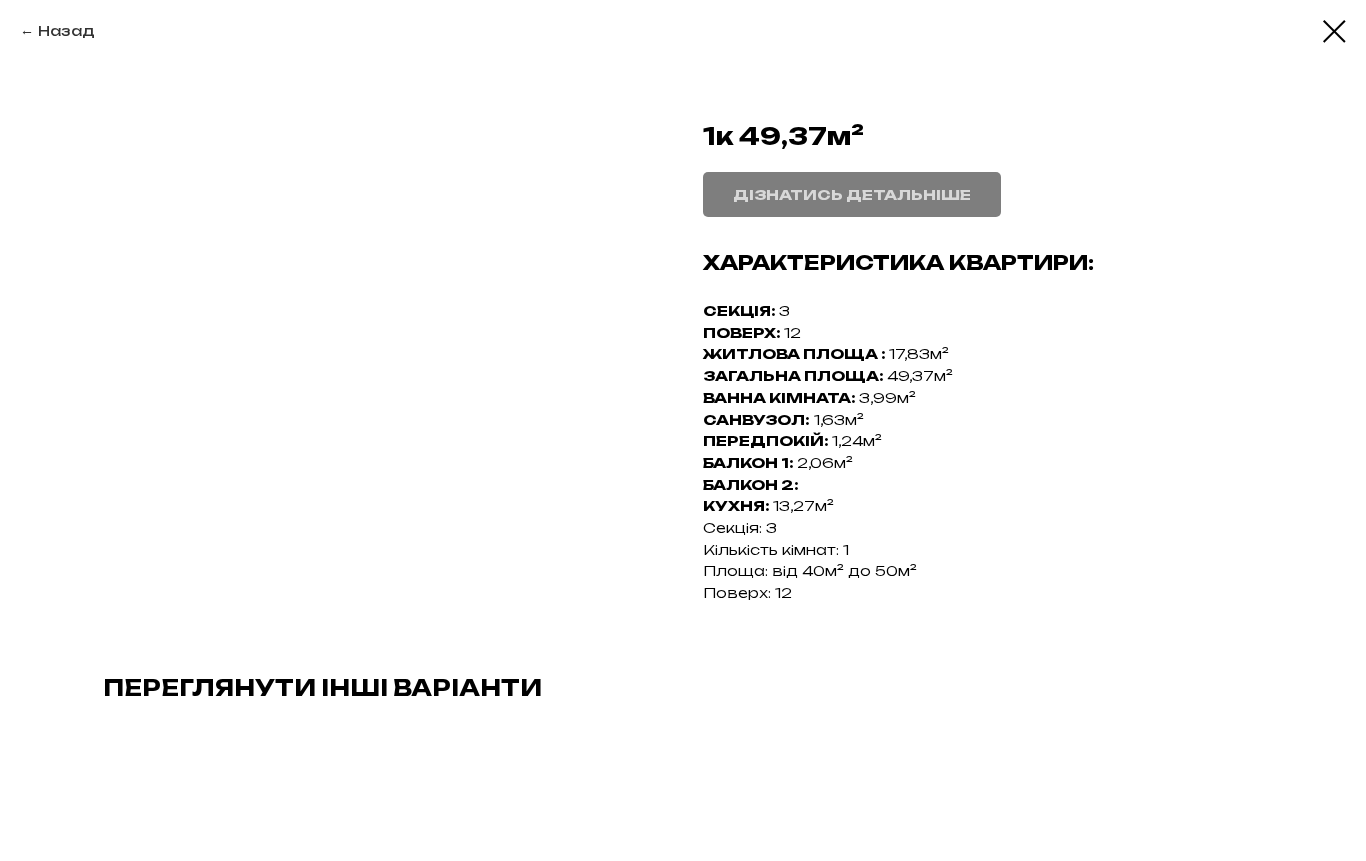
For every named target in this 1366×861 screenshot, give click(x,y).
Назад (66, 30)
